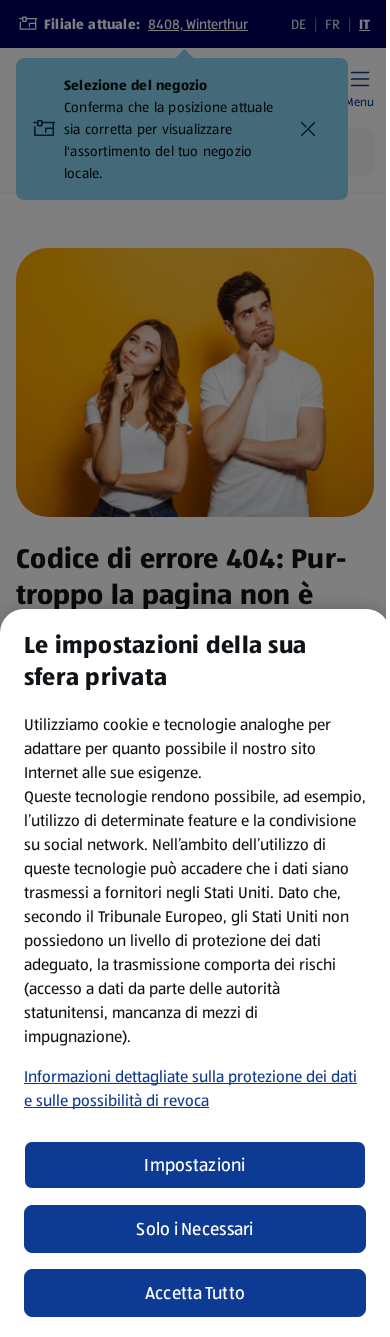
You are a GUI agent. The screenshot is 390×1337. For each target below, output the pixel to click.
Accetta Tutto (195, 1293)
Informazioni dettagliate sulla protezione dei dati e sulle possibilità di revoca (190, 1088)
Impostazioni (194, 1165)
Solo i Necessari (194, 1229)
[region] (195, 973)
